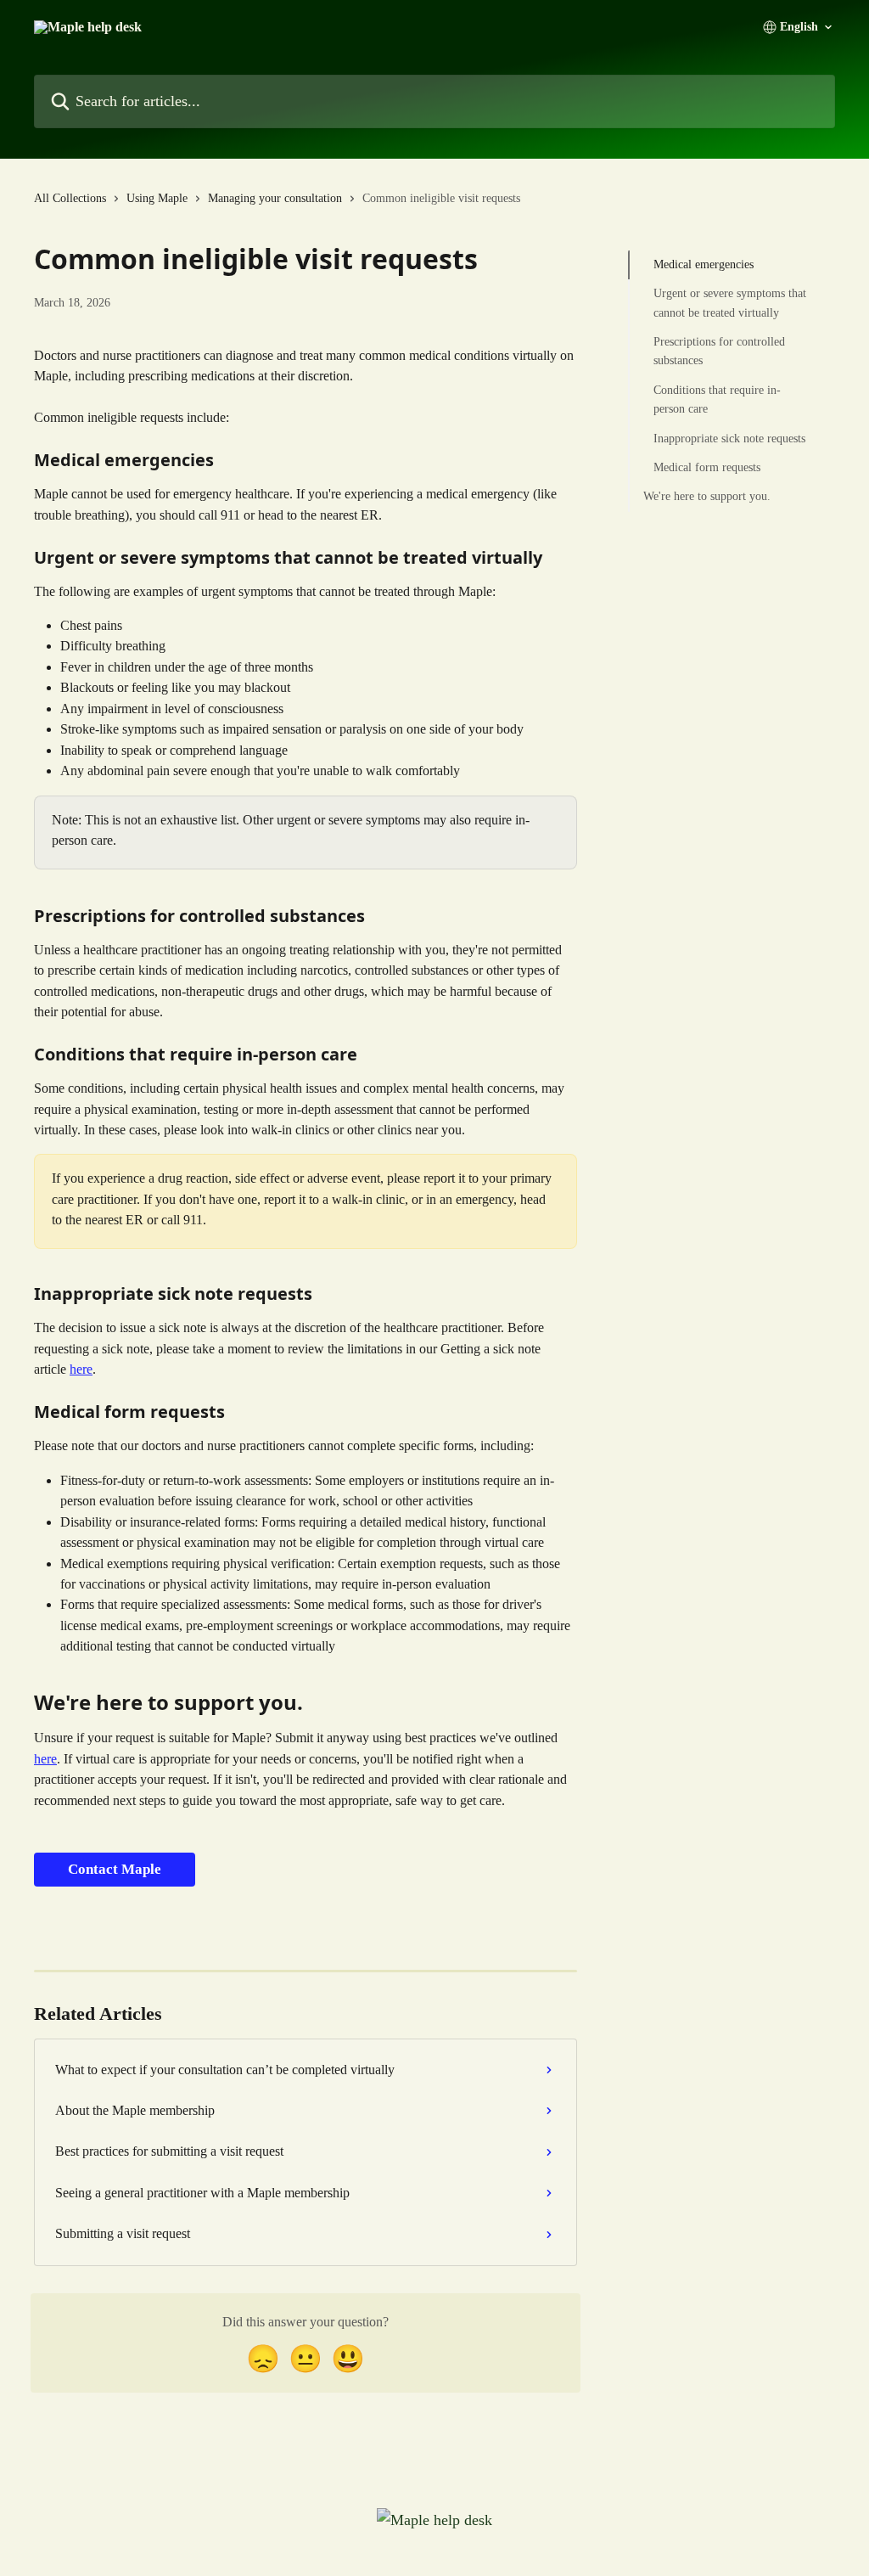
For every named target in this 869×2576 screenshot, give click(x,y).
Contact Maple (115, 1869)
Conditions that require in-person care (717, 399)
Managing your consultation (275, 198)
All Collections (70, 198)
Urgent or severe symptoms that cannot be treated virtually (730, 303)
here (81, 1369)
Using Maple (157, 198)
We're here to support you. (707, 496)
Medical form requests (707, 467)
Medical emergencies (704, 264)
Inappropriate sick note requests (729, 439)
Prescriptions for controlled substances (719, 351)
